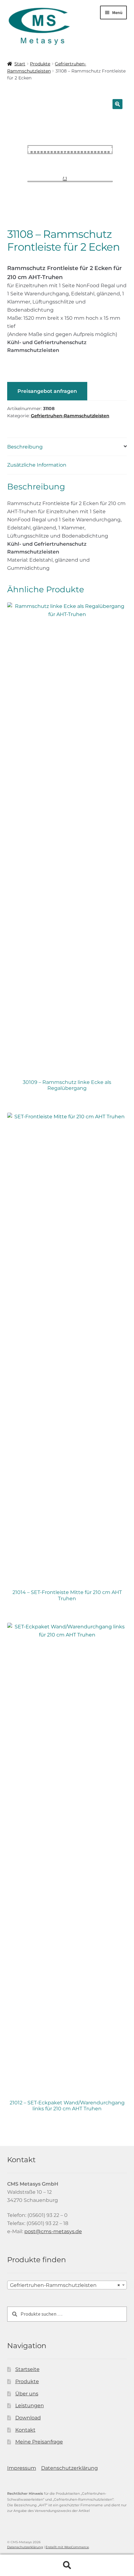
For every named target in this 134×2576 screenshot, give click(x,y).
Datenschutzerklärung (69, 2468)
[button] (117, 104)
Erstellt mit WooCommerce (67, 2547)
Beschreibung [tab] (25, 447)
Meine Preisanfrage (39, 2442)
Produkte (40, 64)
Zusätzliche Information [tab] (37, 465)
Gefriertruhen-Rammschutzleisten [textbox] (65, 2285)
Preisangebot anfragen (47, 391)
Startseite (27, 2369)
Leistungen (30, 2406)
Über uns (27, 2394)
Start (20, 64)
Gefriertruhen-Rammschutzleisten (70, 416)
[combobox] (67, 2285)
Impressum (22, 2468)
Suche (67, 2565)
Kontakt (25, 2430)
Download (28, 2418)
